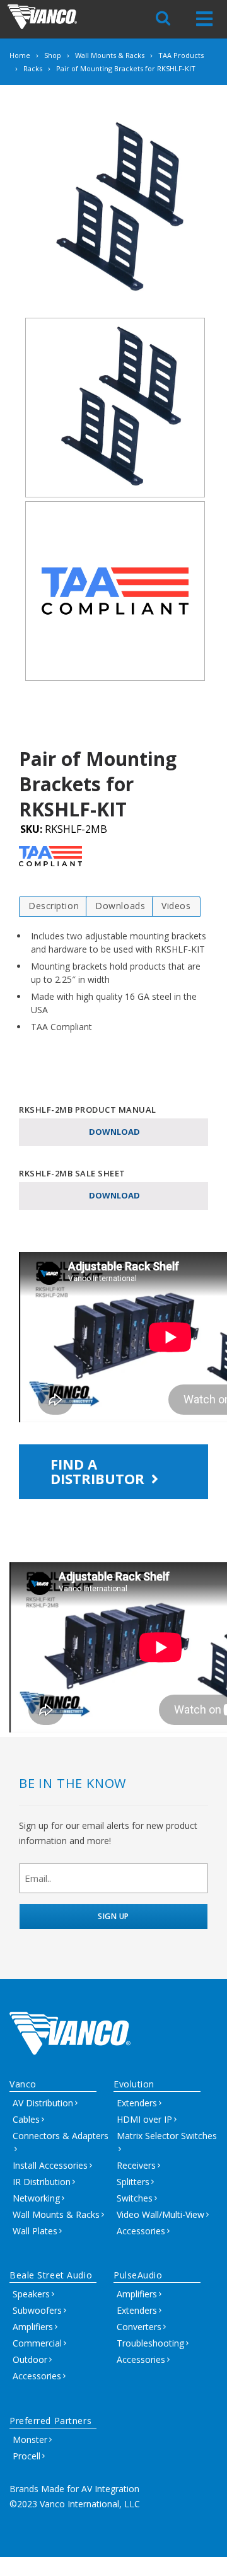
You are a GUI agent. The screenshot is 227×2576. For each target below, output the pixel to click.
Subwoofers (37, 2310)
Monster (30, 2440)
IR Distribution (42, 2182)
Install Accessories (50, 2165)
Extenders (137, 2103)
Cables (26, 2119)
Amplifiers (33, 2327)
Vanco (23, 2084)
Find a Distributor (99, 1471)
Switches (135, 2198)
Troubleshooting (150, 2343)
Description (54, 906)
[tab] (54, 906)
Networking (36, 2198)
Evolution (134, 2084)
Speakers (31, 2294)
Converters (139, 2327)
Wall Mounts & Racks (56, 2214)
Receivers (136, 2165)
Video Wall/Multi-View (160, 2214)
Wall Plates (35, 2231)
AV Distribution (43, 2103)
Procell (26, 2456)
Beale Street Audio (51, 2275)
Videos (176, 906)
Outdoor (30, 2359)
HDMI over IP (144, 2119)
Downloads (120, 906)
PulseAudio (138, 2275)
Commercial (37, 2343)
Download (114, 1132)
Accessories (141, 2231)
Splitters (133, 2182)
